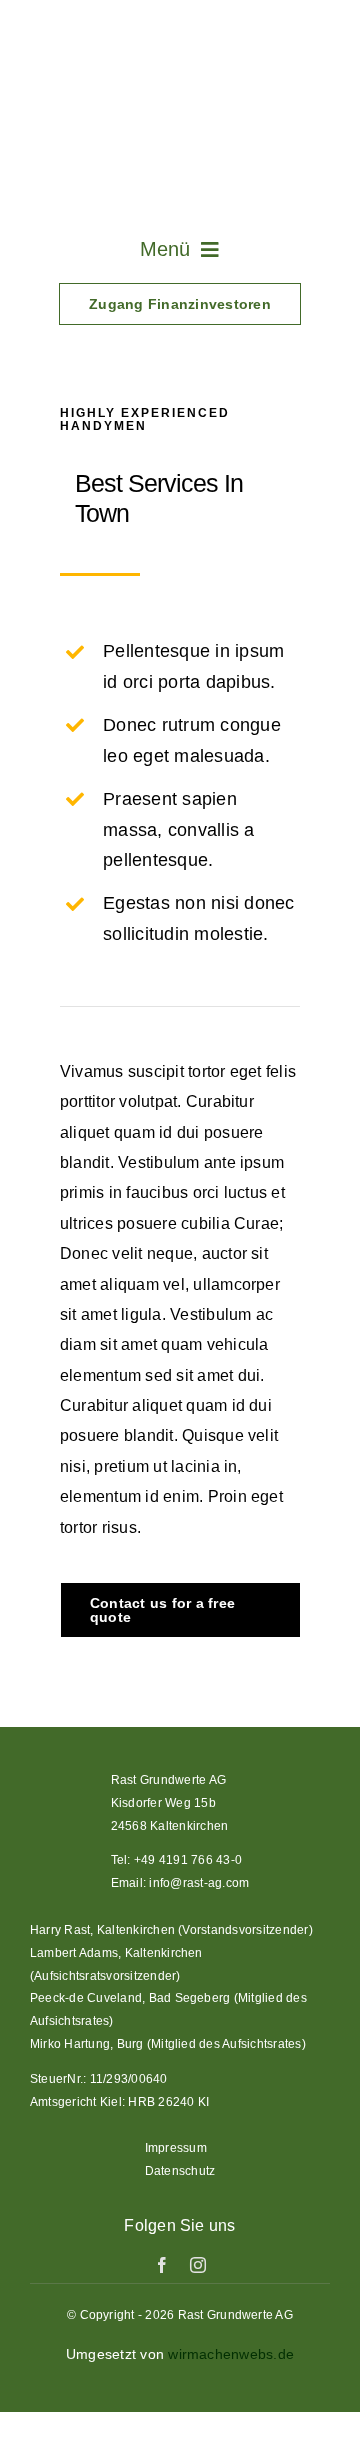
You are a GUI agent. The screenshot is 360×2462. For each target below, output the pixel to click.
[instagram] (198, 2265)
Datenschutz (180, 2171)
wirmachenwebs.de (231, 2354)
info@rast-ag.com (199, 1883)
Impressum (176, 2148)
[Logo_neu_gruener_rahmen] (180, 27)
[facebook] (162, 2265)
